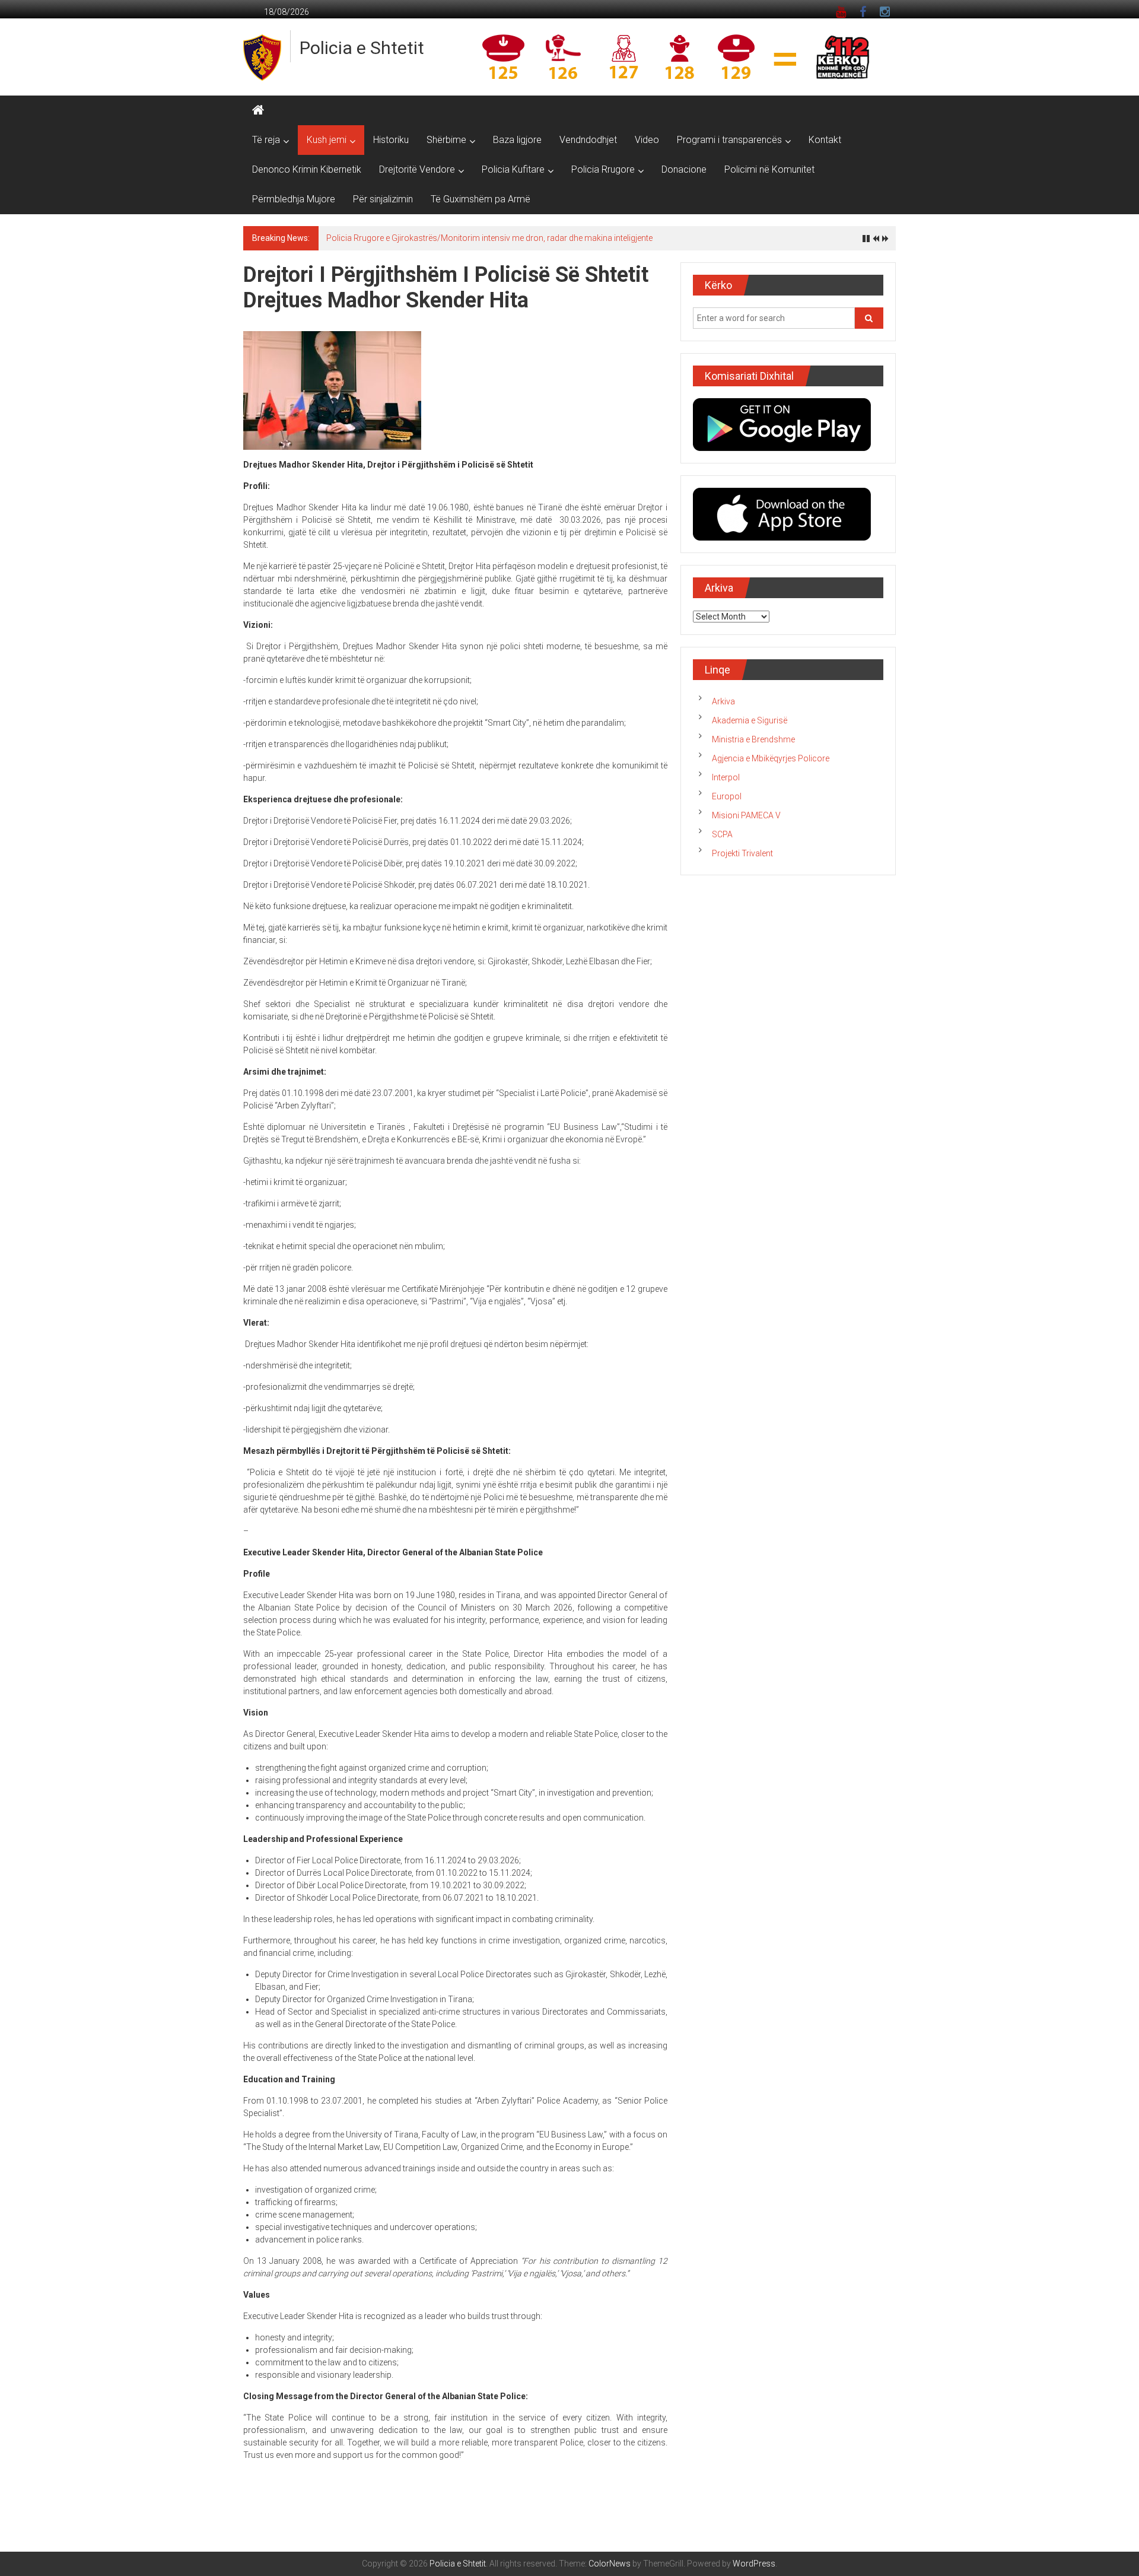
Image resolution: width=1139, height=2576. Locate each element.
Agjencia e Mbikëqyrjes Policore (771, 758)
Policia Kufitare (513, 169)
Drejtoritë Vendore (417, 169)
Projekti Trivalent (742, 853)
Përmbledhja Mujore (294, 199)
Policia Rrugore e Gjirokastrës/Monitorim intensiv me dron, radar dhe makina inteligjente (489, 238)
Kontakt (825, 140)
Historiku (391, 140)
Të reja (266, 140)
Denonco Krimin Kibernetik (307, 169)
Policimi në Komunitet (769, 169)
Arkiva (723, 701)
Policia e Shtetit (362, 48)
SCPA (722, 834)
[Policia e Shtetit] (258, 110)
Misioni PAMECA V (746, 815)
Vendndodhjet (588, 140)
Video (647, 140)
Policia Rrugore (603, 169)
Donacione (684, 169)
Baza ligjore (517, 140)
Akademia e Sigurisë (750, 720)
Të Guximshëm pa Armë (481, 199)
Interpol (726, 777)
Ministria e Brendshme (753, 739)
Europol (727, 796)
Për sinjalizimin (383, 199)
